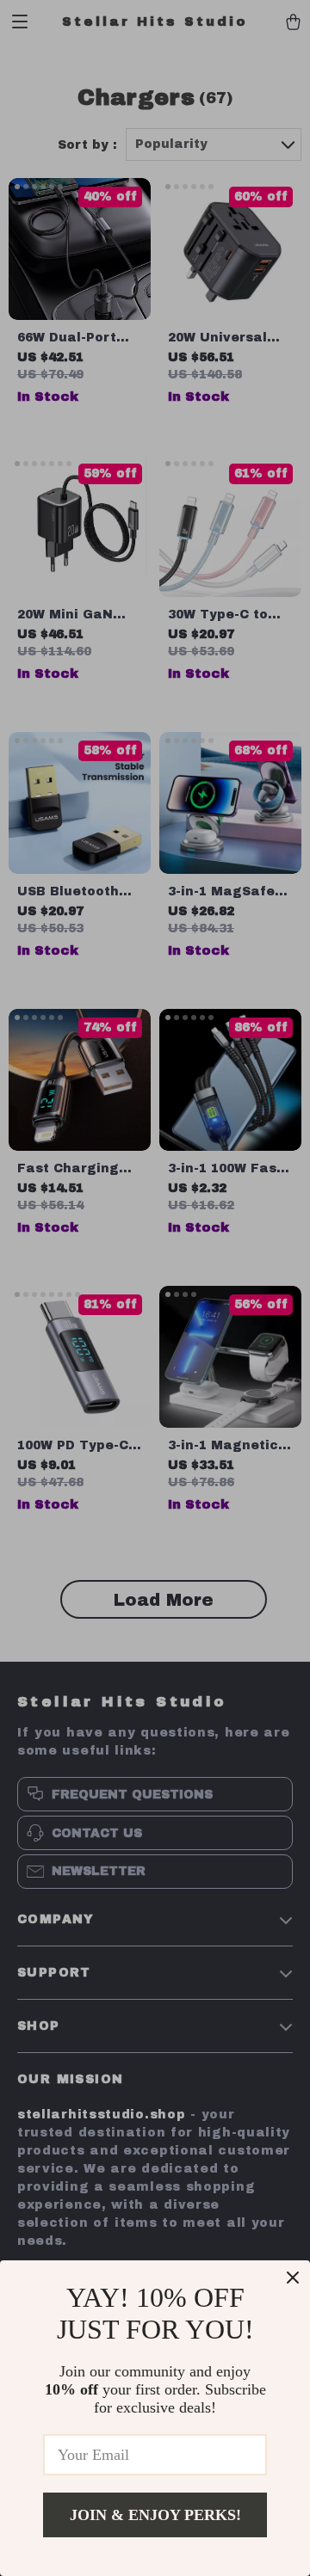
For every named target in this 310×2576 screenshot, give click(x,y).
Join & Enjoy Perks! (155, 2515)
